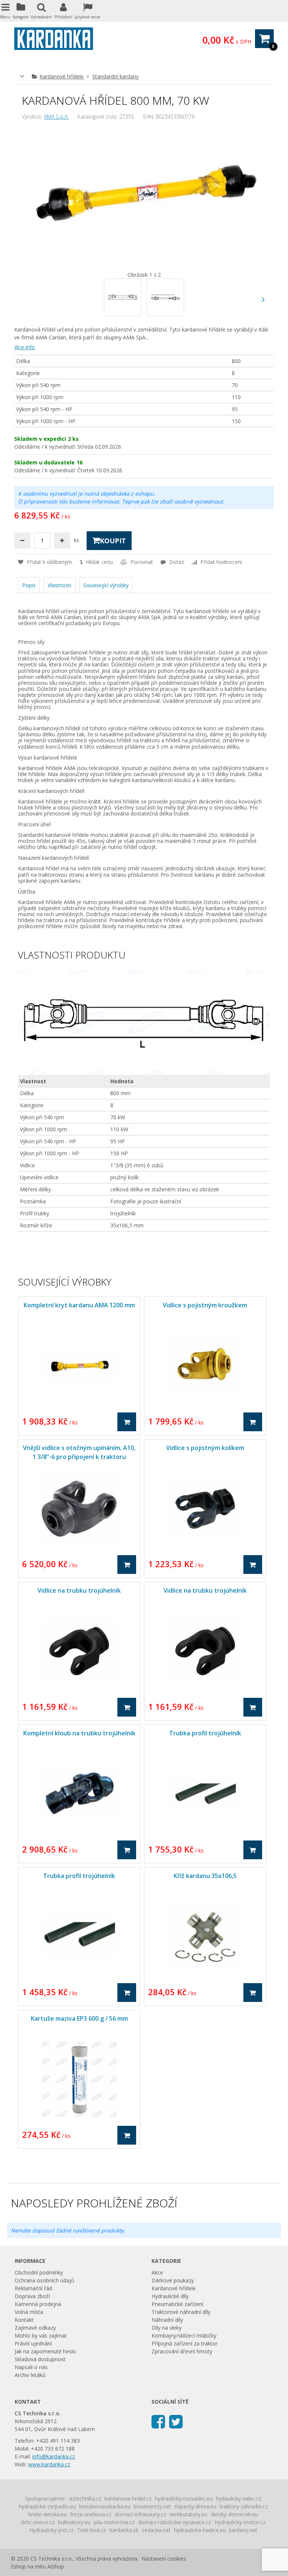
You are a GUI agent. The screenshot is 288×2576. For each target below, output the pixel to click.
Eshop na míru (28, 2566)
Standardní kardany (115, 76)
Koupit (113, 541)
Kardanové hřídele (61, 76)
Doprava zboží (32, 2296)
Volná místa (29, 2312)
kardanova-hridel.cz (128, 2498)
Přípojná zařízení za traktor (184, 2343)
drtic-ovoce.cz (38, 2522)
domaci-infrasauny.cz (140, 2514)
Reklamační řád (33, 2288)
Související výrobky (106, 585)
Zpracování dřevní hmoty (182, 2351)
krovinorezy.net (152, 2506)
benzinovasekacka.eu (105, 2506)
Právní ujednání (33, 2343)
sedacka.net (156, 2530)
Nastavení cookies (164, 2559)
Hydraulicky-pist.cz (51, 2530)
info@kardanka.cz (54, 2456)
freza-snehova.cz (91, 2514)
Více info (25, 347)
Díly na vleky (166, 2328)
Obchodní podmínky (39, 2272)
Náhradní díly (167, 2320)
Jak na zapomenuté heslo (45, 2351)
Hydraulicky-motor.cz (240, 2522)
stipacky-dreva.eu (195, 2506)
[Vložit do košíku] (127, 1422)
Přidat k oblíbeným (49, 562)
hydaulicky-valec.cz (239, 2498)
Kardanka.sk (124, 2530)
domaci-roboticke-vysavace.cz (175, 2522)
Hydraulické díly (170, 2296)
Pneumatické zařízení (177, 2304)
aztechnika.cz (85, 2498)
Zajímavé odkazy (35, 2328)
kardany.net (243, 2530)
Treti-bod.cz (91, 2530)
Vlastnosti (59, 585)
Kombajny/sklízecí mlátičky (184, 2336)
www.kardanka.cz (49, 2464)
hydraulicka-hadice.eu (200, 2530)
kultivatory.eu (74, 2522)
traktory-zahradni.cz (244, 2506)
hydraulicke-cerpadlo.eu (47, 2506)
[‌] (263, 299)
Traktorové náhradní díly (181, 2312)
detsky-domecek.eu (234, 2514)
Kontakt (24, 2320)
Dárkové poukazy (173, 2280)
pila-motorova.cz (114, 2522)
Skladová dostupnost (40, 2359)
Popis (29, 585)
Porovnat (141, 562)
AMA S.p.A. (56, 117)
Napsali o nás (31, 2367)
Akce (157, 2272)
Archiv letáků (30, 2375)
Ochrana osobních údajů (44, 2280)
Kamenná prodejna (38, 2304)
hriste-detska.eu (47, 2514)
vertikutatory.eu (188, 2514)
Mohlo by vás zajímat (41, 2336)
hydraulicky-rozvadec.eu (184, 2498)
